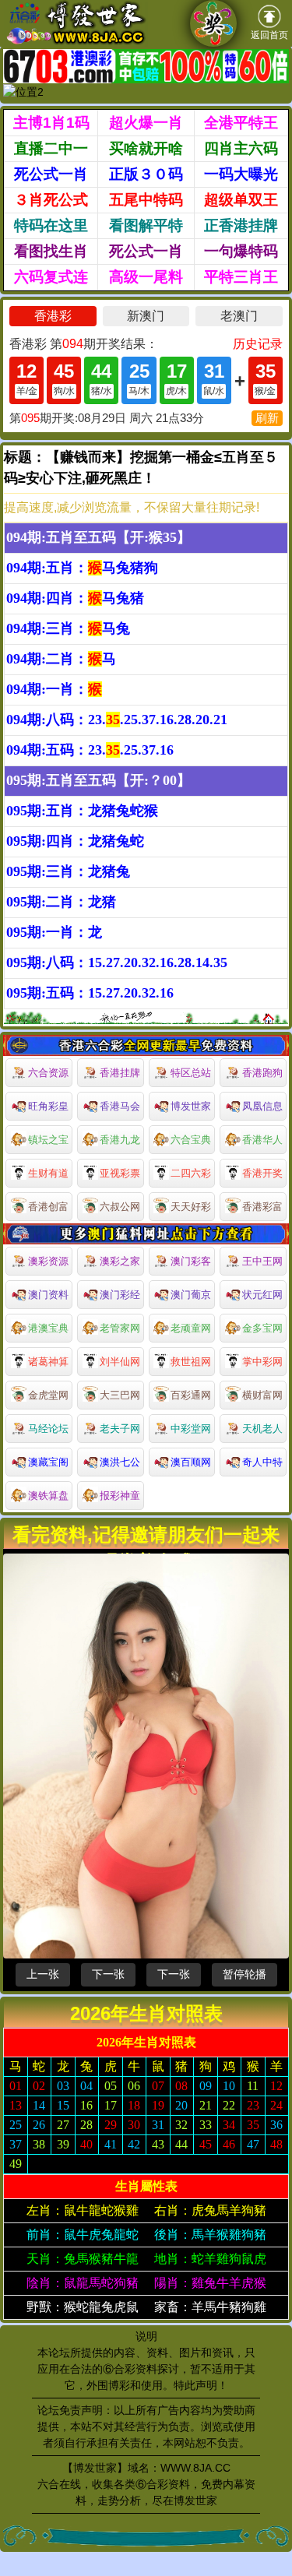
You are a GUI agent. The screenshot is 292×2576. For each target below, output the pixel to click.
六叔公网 (120, 1207)
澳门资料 (48, 1295)
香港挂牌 (120, 1073)
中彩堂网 (191, 1429)
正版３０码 (146, 174)
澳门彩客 (191, 1261)
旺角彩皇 (48, 1106)
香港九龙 (120, 1140)
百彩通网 (191, 1395)
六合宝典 (191, 1140)
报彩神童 (120, 1496)
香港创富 (48, 1207)
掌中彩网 (262, 1362)
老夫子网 (120, 1429)
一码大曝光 (241, 174)
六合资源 (48, 1073)
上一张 (43, 1974)
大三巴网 (120, 1395)
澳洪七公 (120, 1462)
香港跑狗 (262, 1073)
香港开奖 (262, 1173)
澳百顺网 (191, 1462)
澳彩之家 (120, 1261)
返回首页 (269, 35)
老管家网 (120, 1328)
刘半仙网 (120, 1362)
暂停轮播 (245, 1974)
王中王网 (262, 1261)
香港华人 (262, 1140)
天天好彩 (191, 1207)
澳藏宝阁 (48, 1462)
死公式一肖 (51, 174)
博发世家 (191, 1106)
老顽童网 (191, 1328)
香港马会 (120, 1106)
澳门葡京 (191, 1295)
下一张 (108, 1974)
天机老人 (262, 1429)
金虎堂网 (48, 1395)
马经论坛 (48, 1429)
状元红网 (262, 1295)
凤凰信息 (262, 1106)
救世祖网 (191, 1362)
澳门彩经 (120, 1295)
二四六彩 (191, 1173)
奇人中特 (262, 1462)
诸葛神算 (48, 1362)
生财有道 (48, 1173)
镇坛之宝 (48, 1140)
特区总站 (191, 1073)
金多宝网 (262, 1328)
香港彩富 (262, 1207)
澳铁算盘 (48, 1496)
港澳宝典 (48, 1328)
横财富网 (262, 1395)
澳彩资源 (48, 1261)
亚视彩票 (120, 1173)
